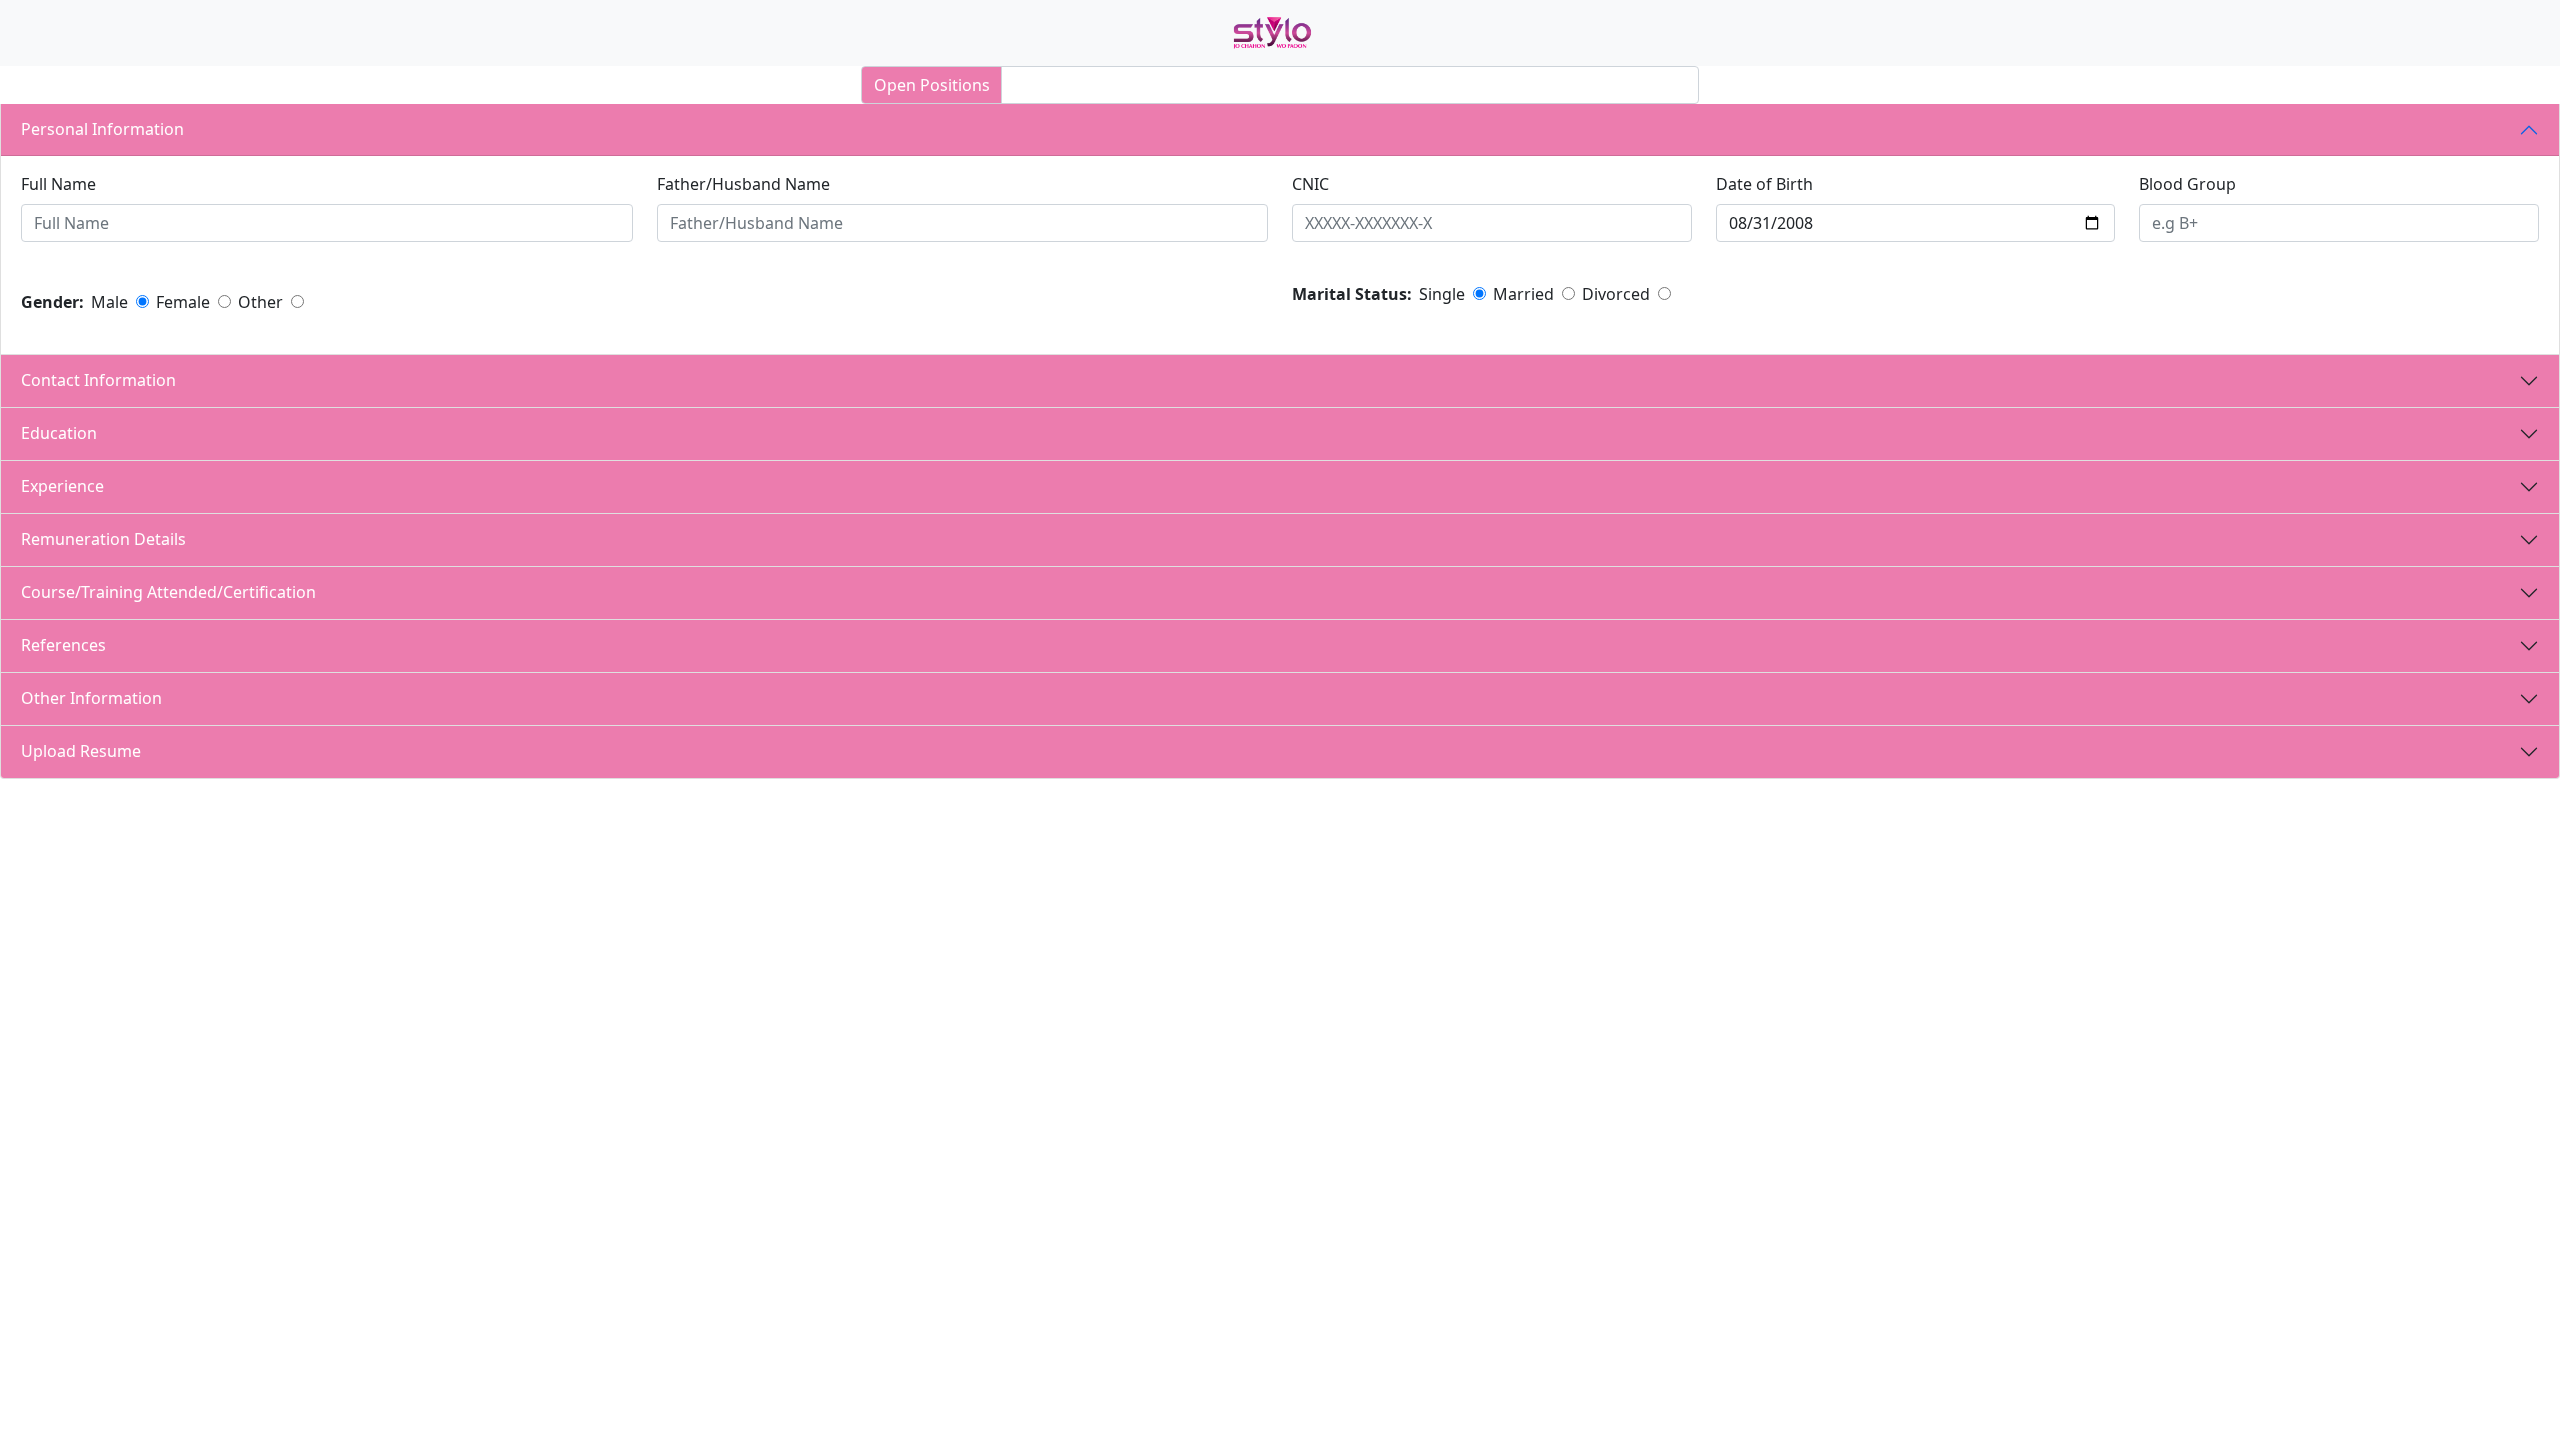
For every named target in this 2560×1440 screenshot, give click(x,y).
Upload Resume (89, 751)
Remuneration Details (111, 539)
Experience (70, 486)
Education (67, 433)
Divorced (1616, 294)
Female (183, 302)
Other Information (99, 698)
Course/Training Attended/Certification (176, 592)
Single (1442, 294)
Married (1523, 294)
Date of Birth (1764, 184)
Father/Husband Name (743, 184)
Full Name (58, 184)
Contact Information (106, 380)
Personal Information (108, 129)
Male (109, 302)
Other (260, 302)
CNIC (1310, 184)
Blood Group (2187, 184)
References (71, 645)
